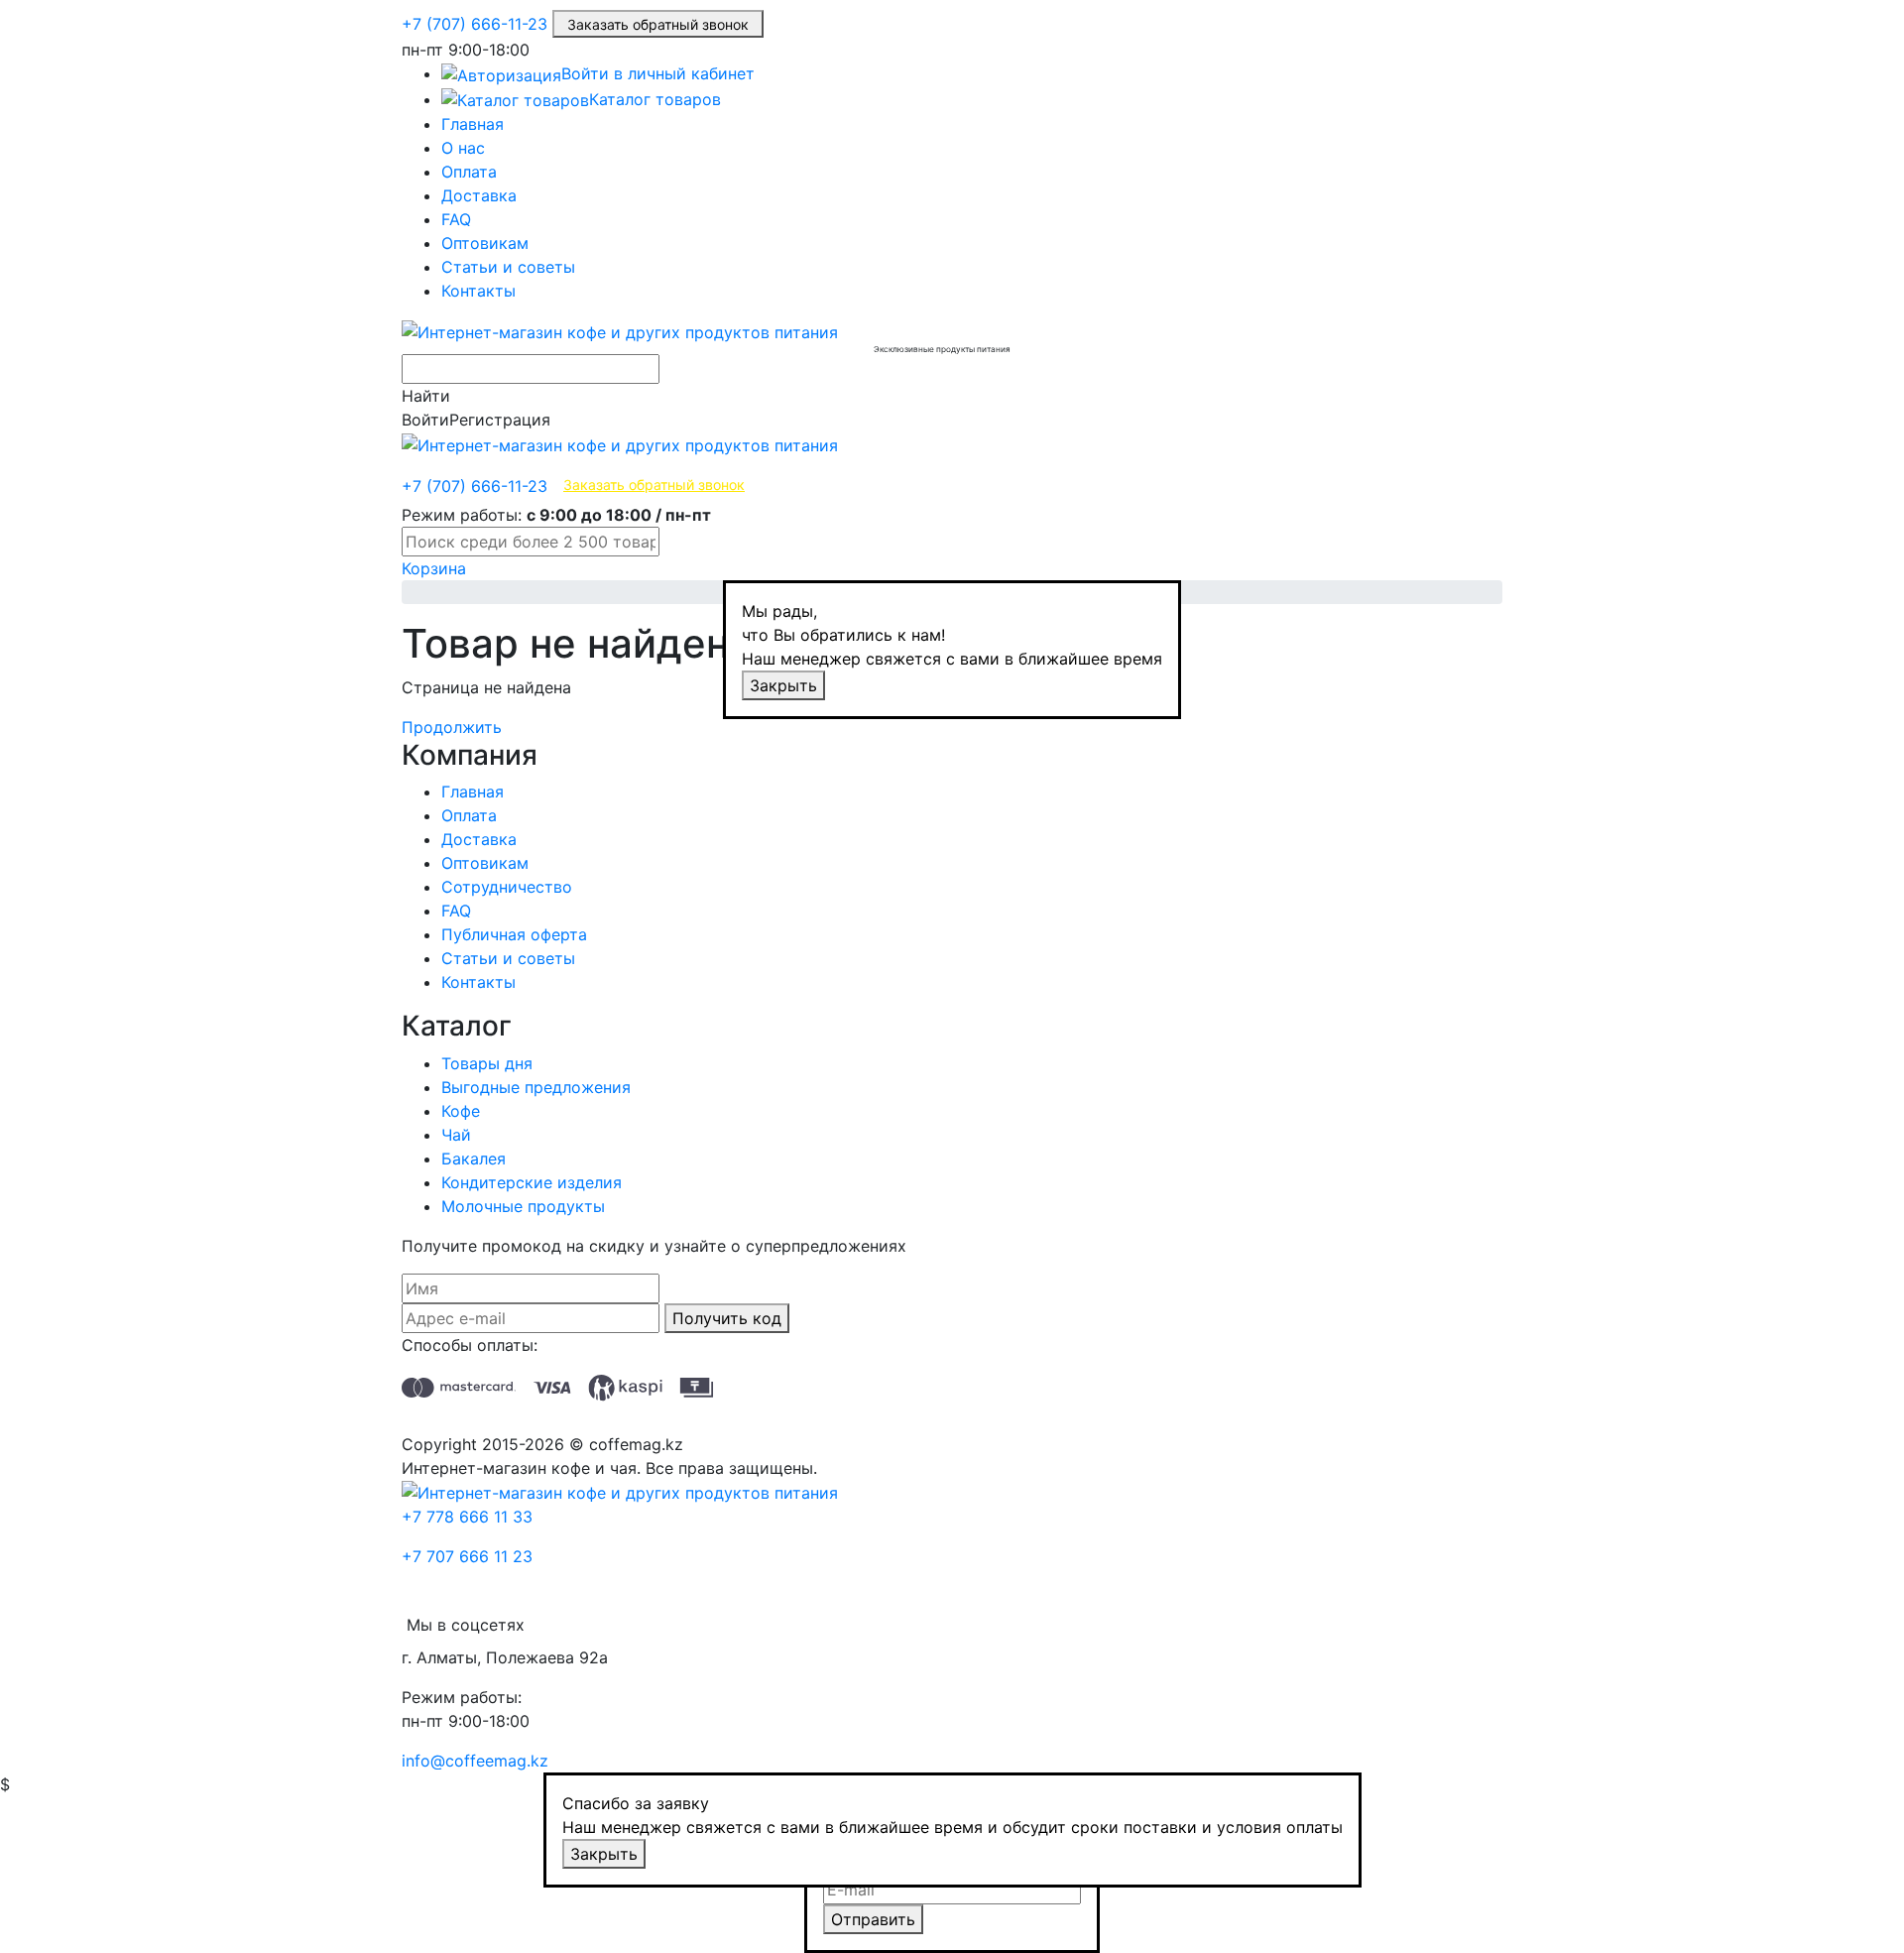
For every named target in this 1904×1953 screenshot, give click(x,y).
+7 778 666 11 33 (467, 1517)
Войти (425, 420)
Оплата (469, 172)
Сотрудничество (507, 887)
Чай (456, 1135)
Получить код (727, 1318)
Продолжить (452, 727)
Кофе (461, 1111)
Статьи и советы (508, 267)
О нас (463, 148)
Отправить (873, 1919)
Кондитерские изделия (532, 1182)
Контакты (478, 291)
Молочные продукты (523, 1206)
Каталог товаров (655, 99)
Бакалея (474, 1159)
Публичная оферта (514, 934)
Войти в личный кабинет (658, 73)
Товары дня (487, 1063)
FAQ (456, 219)
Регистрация (500, 420)
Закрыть (783, 685)
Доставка (479, 195)
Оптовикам (485, 243)
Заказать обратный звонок (658, 24)
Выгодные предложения (536, 1087)
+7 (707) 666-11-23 (475, 24)
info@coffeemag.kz (475, 1761)
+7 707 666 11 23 (467, 1556)
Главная (473, 124)
